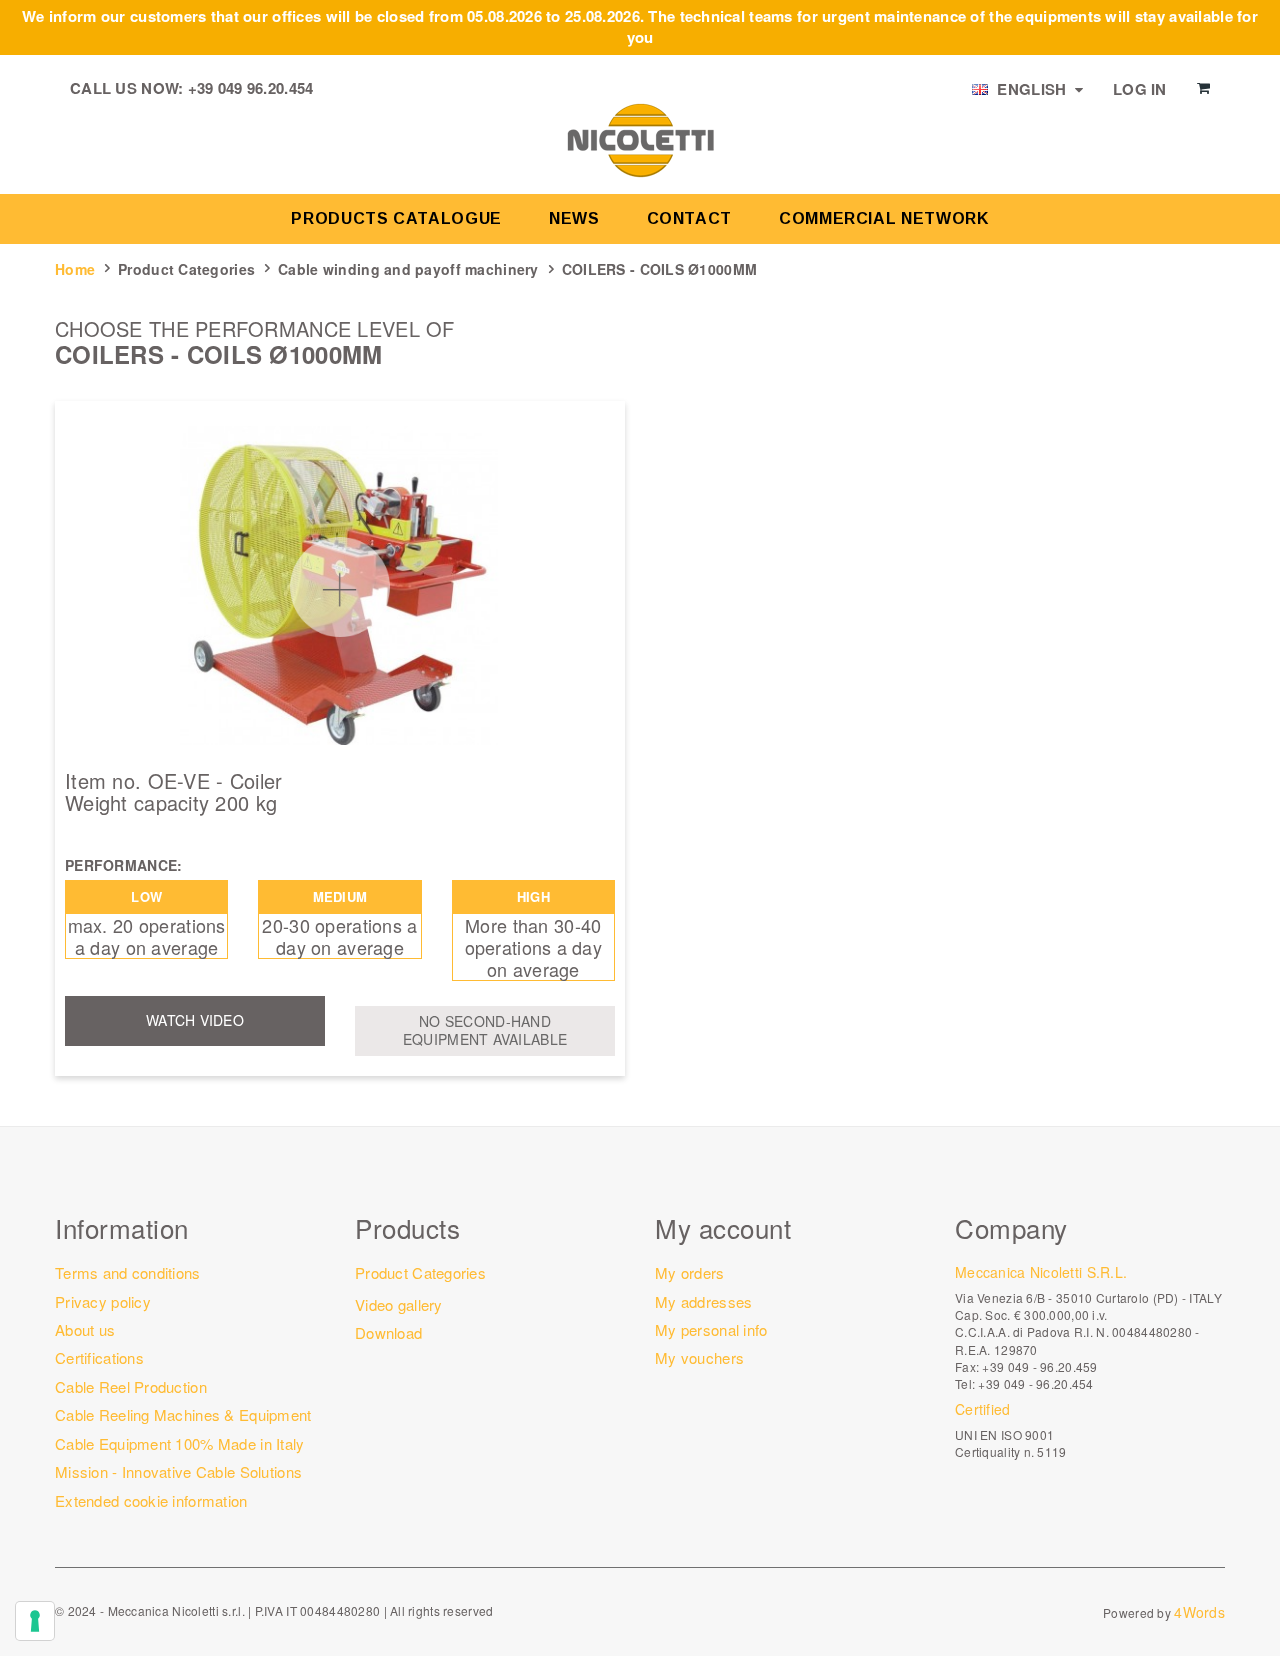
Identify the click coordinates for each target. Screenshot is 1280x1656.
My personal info (711, 1329)
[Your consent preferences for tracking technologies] (35, 1621)
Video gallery (399, 1304)
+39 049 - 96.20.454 (1035, 1383)
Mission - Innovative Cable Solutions (178, 1471)
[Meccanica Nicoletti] (640, 139)
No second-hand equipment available (485, 1030)
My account (723, 1227)
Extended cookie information (151, 1500)
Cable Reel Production (131, 1386)
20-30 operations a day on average (339, 936)
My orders (690, 1272)
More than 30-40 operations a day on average (533, 947)
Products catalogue (396, 218)
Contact (689, 218)
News (574, 218)
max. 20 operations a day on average (147, 936)
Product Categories (186, 269)
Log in (1140, 89)
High (533, 896)
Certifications (99, 1357)
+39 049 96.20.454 (251, 88)
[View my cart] (1203, 88)
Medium (340, 896)
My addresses (703, 1301)
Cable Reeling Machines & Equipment (183, 1414)
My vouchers (699, 1357)
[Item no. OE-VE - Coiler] (340, 585)
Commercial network (884, 218)
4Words (1199, 1612)
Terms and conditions (128, 1272)
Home (75, 269)
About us (85, 1329)
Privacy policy (103, 1301)
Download (388, 1332)
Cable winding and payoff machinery (408, 269)
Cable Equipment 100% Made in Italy (180, 1443)
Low (146, 896)
